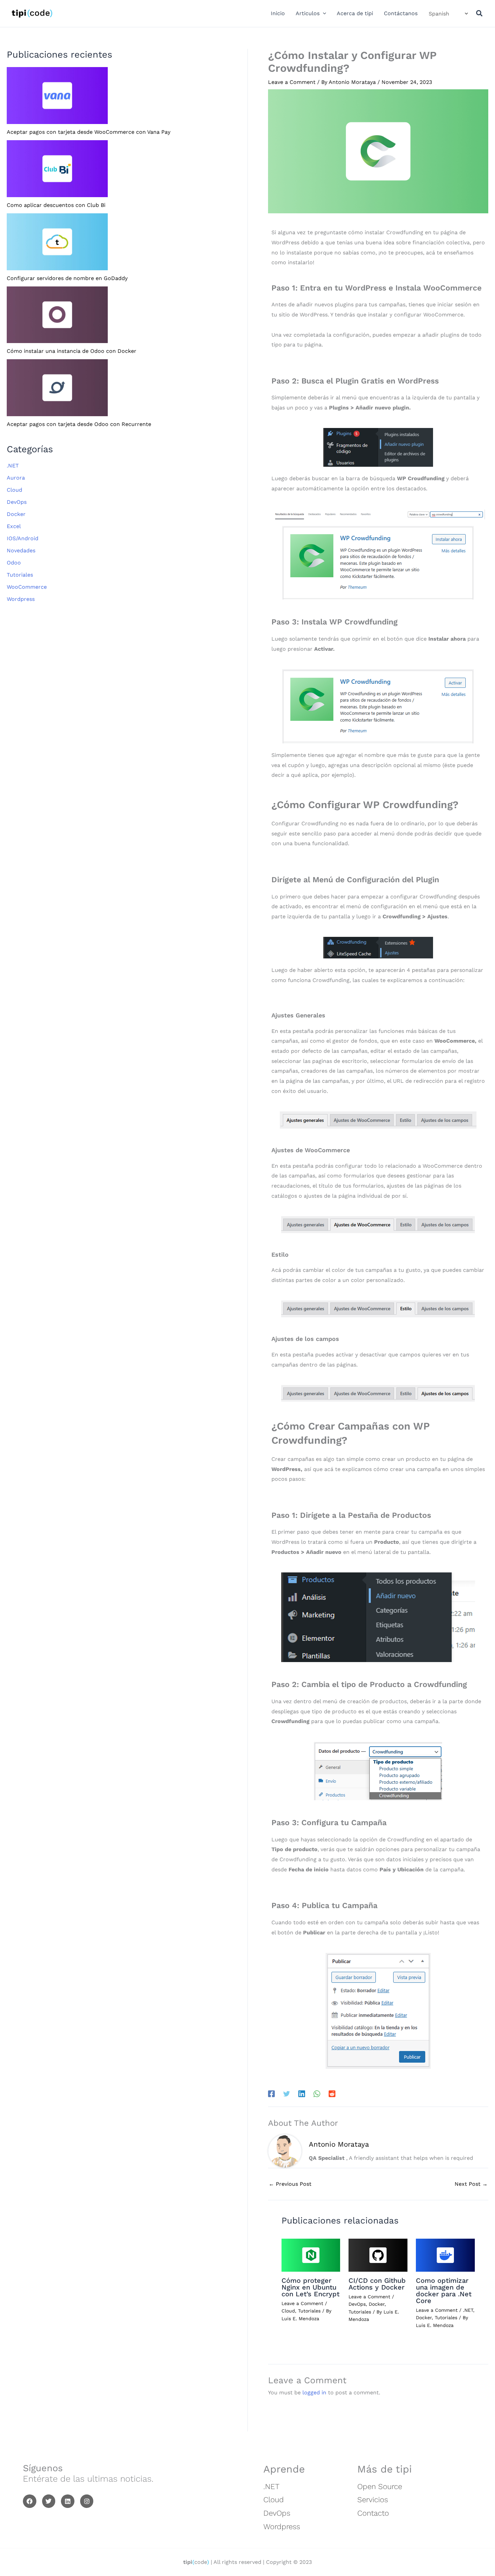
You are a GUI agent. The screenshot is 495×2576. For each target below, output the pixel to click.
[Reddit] (332, 2094)
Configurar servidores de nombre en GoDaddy (67, 278)
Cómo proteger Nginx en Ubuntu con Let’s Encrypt (310, 2287)
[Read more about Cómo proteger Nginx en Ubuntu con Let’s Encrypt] (311, 2255)
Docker (16, 514)
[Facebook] (271, 2094)
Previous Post (290, 2184)
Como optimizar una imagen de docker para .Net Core (444, 2291)
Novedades (21, 550)
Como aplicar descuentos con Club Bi (56, 205)
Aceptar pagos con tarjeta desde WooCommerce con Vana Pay (89, 132)
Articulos (308, 13)
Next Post (471, 2184)
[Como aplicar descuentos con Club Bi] (57, 168)
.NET (13, 466)
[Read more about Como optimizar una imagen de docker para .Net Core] (445, 2255)
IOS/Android (23, 538)
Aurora (16, 478)
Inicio (278, 13)
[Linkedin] (302, 2094)
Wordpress (21, 599)
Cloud (14, 490)
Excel (14, 526)
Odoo (14, 563)
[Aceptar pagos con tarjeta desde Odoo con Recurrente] (57, 387)
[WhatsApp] (317, 2094)
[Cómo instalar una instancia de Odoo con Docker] (57, 314)
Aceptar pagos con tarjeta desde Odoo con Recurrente (79, 424)
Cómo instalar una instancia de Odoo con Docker (72, 351)
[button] (323, 13)
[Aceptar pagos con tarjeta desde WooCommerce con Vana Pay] (57, 95)
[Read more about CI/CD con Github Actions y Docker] (378, 2255)
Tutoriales (20, 575)
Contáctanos (401, 13)
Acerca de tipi (355, 13)
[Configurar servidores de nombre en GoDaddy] (57, 241)
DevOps (17, 502)
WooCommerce (27, 587)
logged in (314, 2393)
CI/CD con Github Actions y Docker (377, 2284)
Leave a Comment (292, 82)
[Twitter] (287, 2094)
